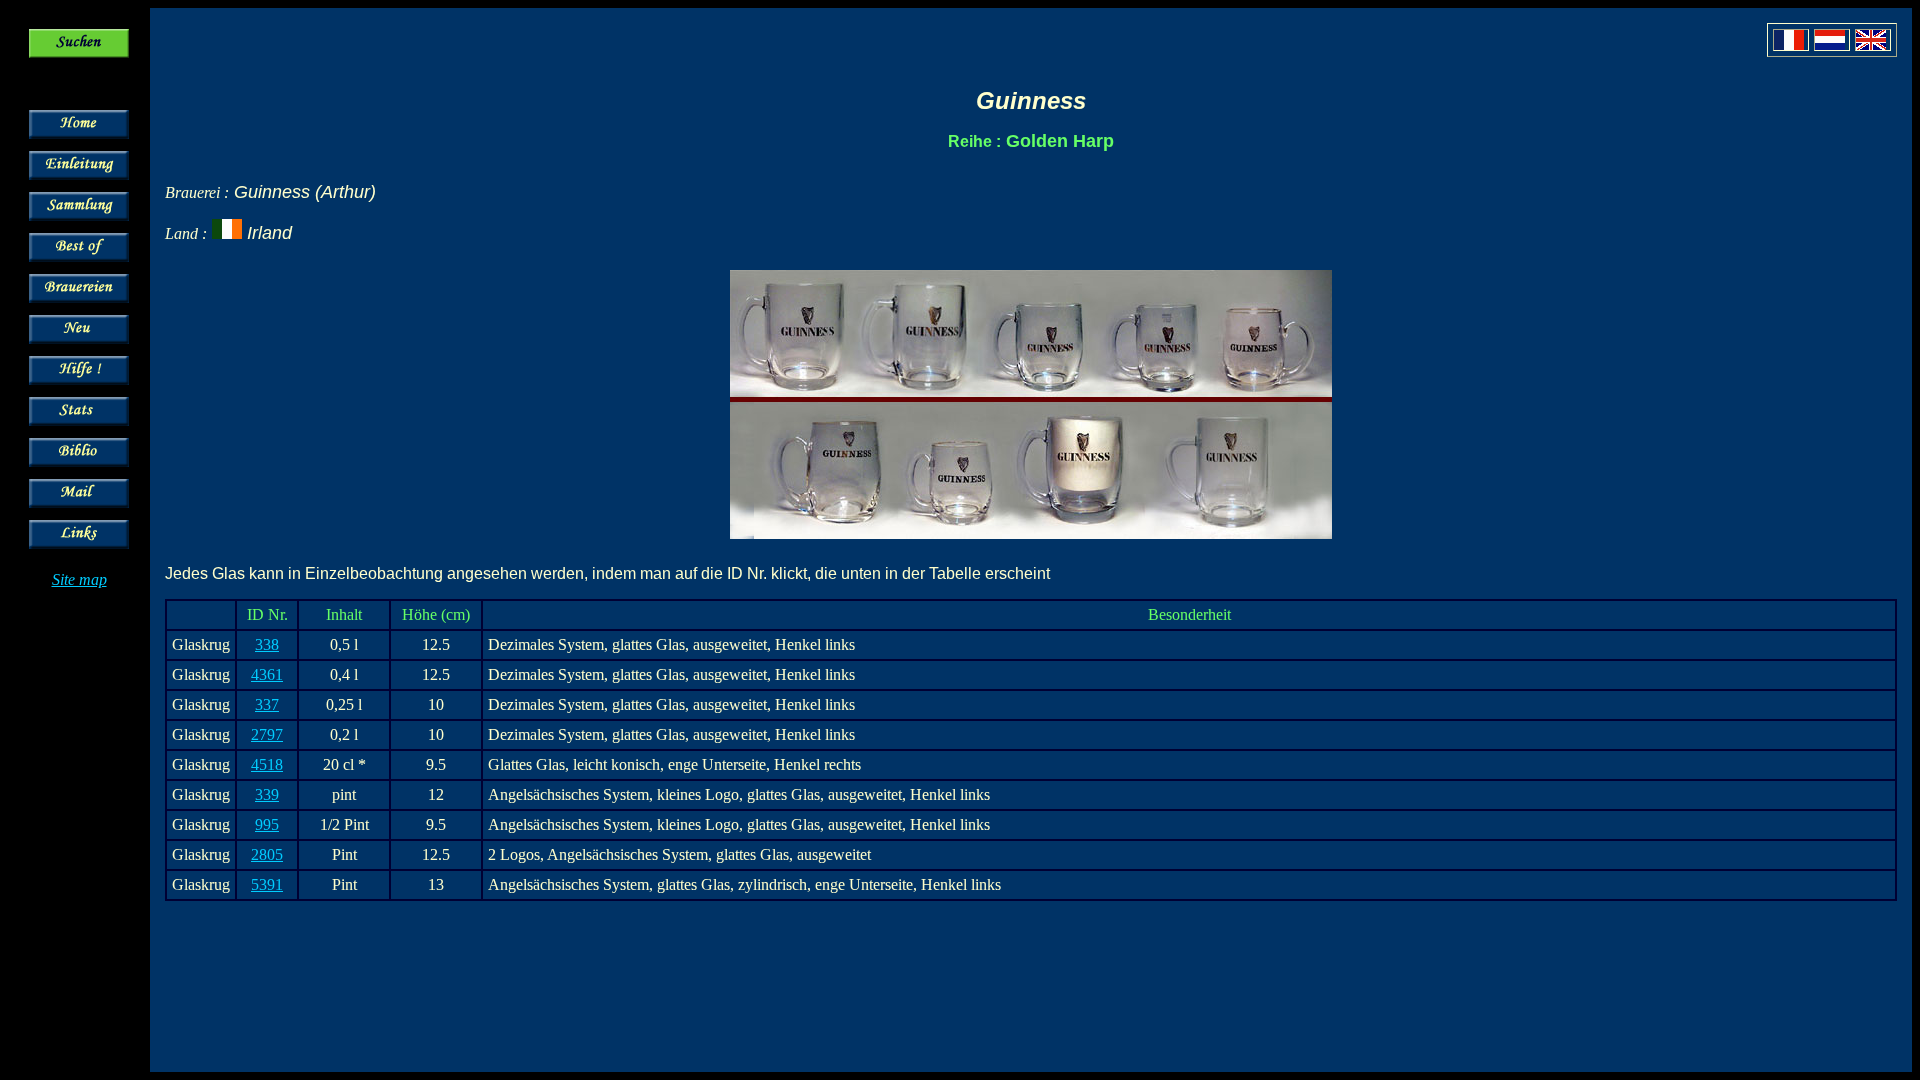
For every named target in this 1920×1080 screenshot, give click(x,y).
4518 (267, 764)
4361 (267, 674)
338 (267, 644)
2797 (267, 734)
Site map (79, 579)
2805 (267, 854)
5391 (267, 884)
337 (267, 704)
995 (267, 824)
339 (267, 794)
